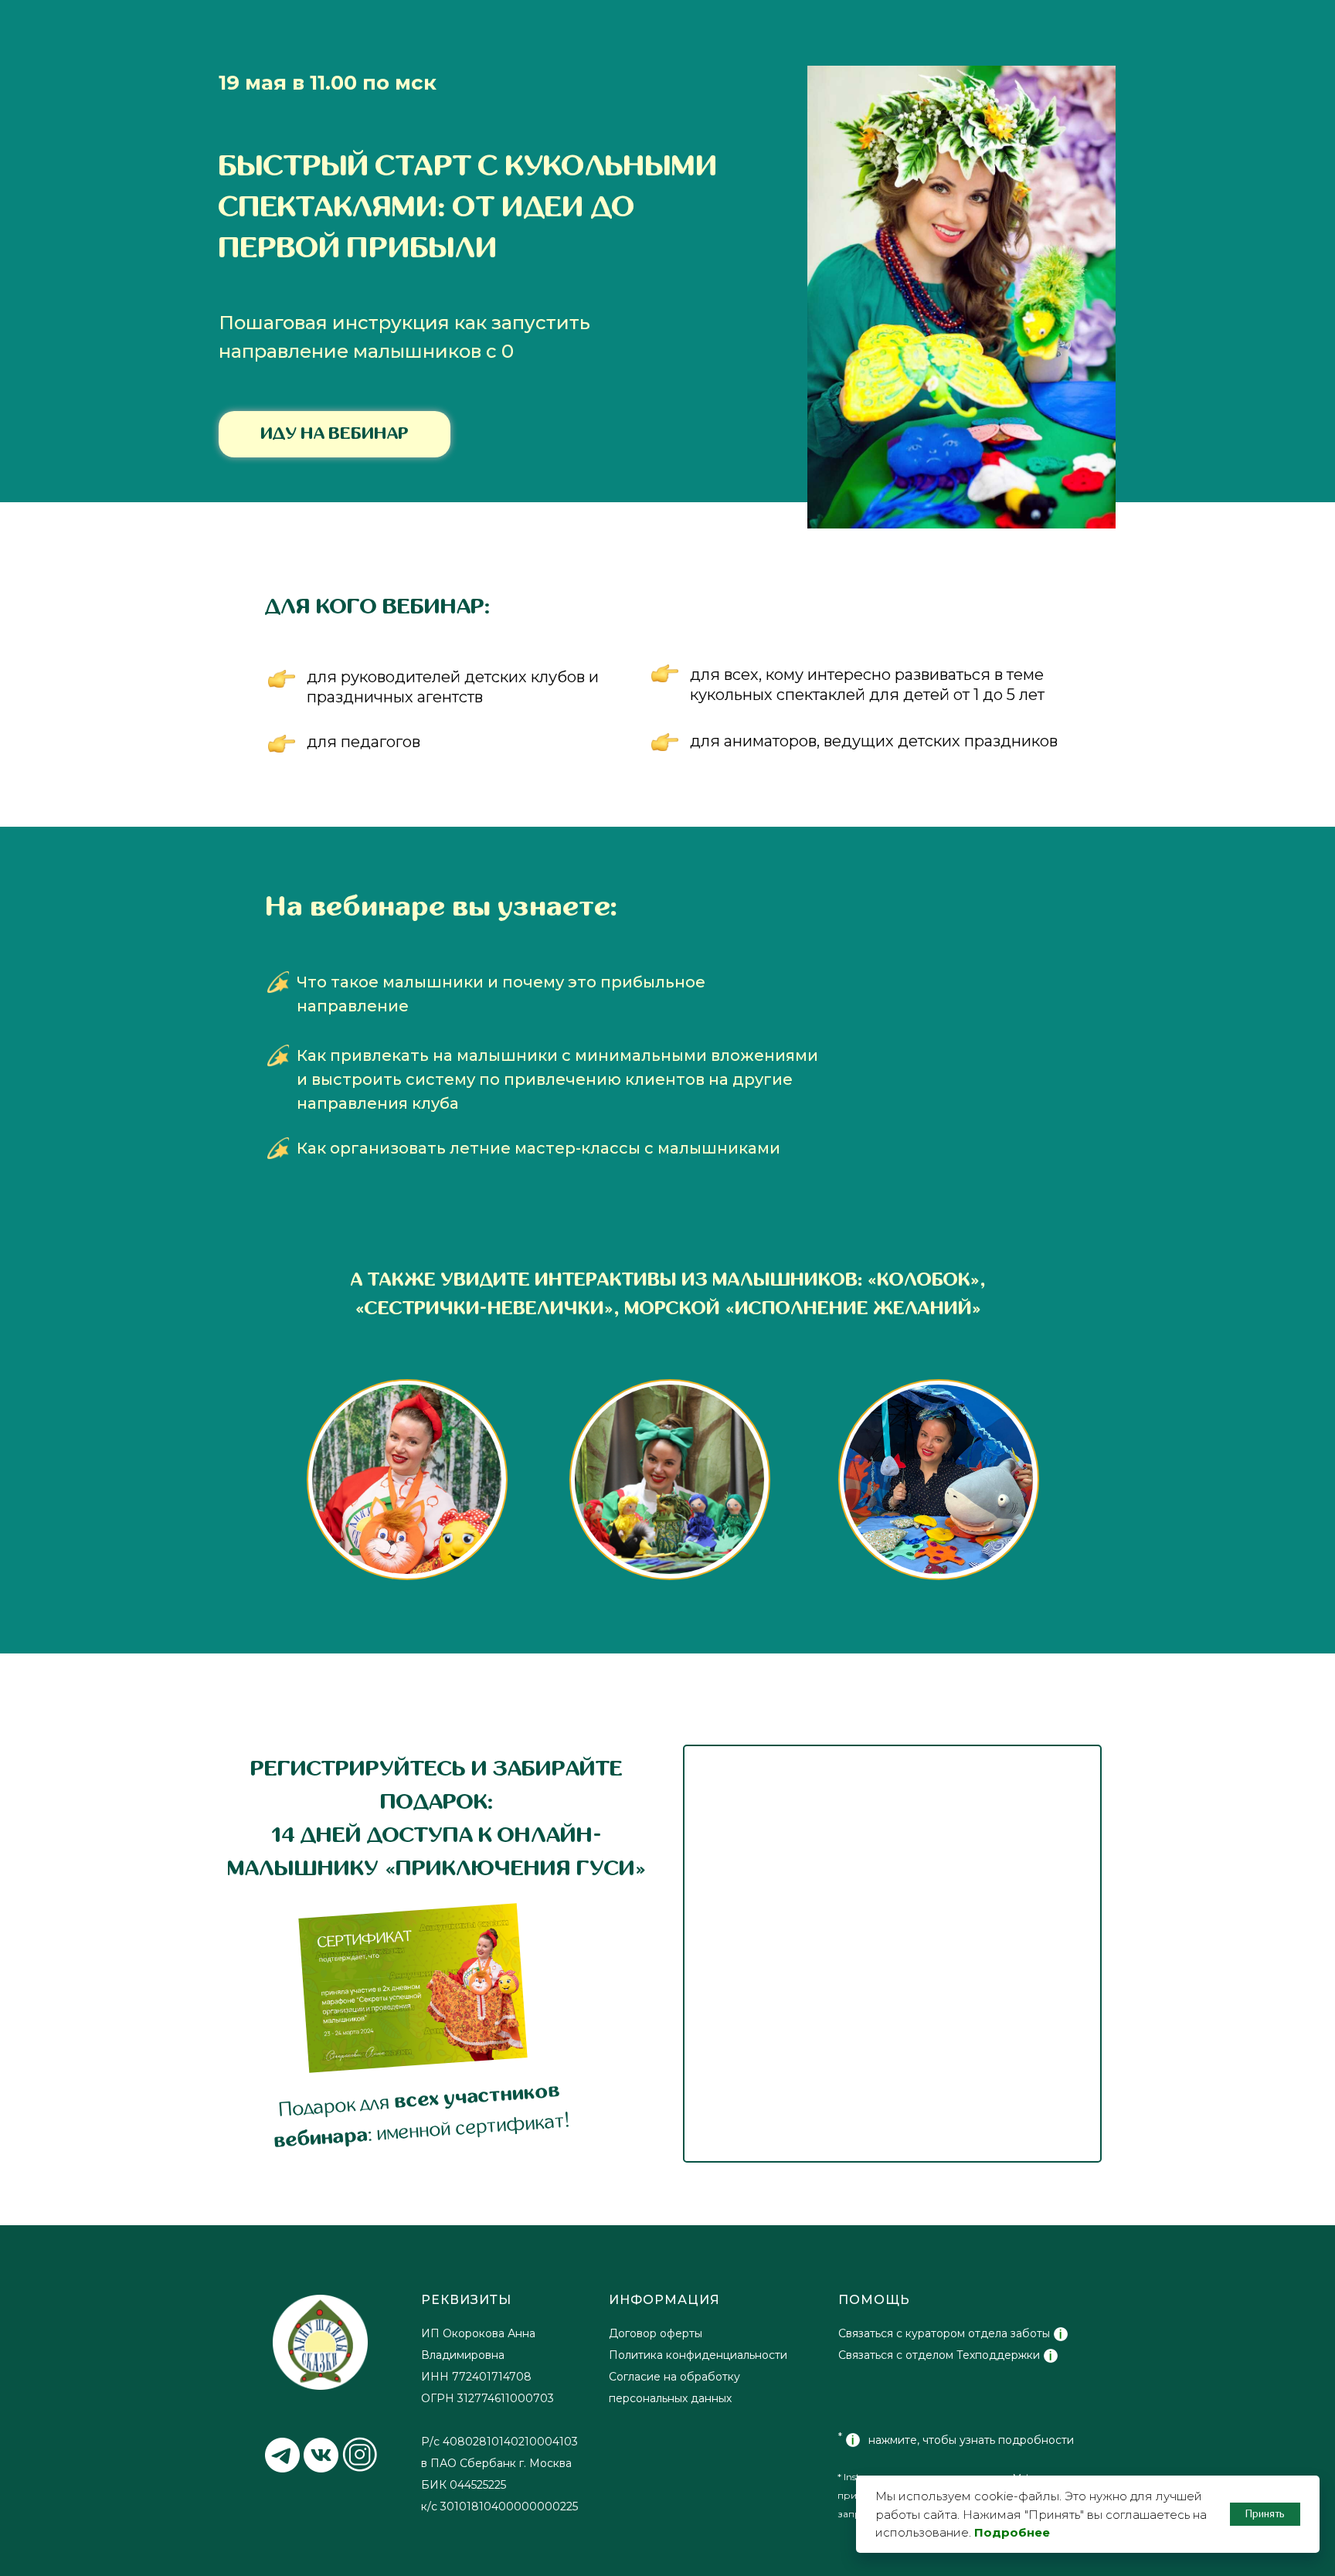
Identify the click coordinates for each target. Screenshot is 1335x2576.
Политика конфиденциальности (698, 2355)
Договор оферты (656, 2333)
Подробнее (1012, 2532)
